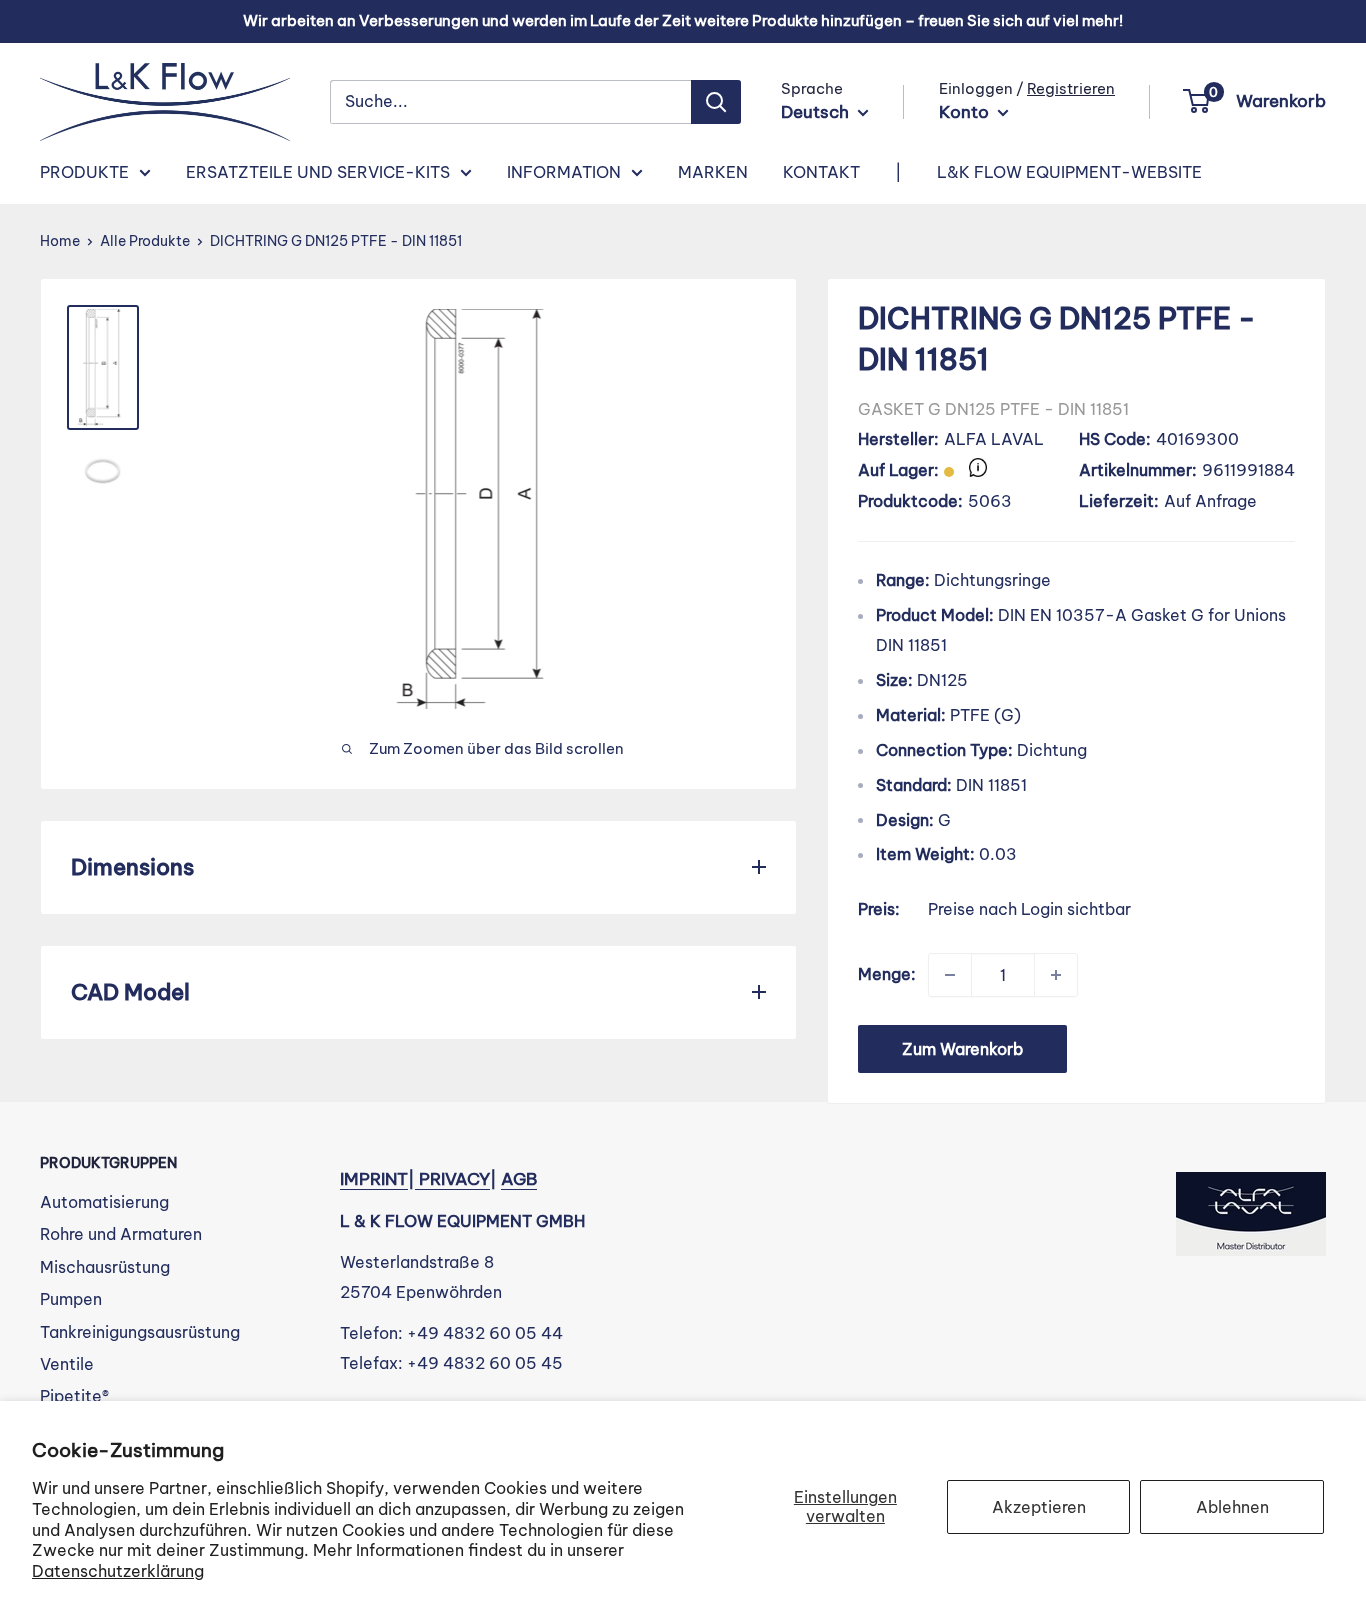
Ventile (67, 1364)
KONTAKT (821, 172)
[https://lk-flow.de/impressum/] (417, 1179)
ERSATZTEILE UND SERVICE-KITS (318, 172)
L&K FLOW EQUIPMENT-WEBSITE (1069, 172)
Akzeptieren (1039, 1507)
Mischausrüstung (105, 1267)
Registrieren (1071, 88)
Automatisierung (104, 1202)
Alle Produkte (145, 241)
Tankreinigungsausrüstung (140, 1332)
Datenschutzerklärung (118, 1571)
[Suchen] (716, 102)
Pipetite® (74, 1396)
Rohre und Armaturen (121, 1234)
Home (60, 241)
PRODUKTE (84, 172)
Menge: (887, 974)
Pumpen (71, 1299)
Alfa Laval (994, 439)
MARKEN (713, 172)
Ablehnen (1232, 1507)
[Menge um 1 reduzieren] (950, 975)
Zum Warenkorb (962, 1049)
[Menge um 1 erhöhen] (1056, 975)
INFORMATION (564, 172)
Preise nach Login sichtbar (1029, 909)
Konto (966, 112)
